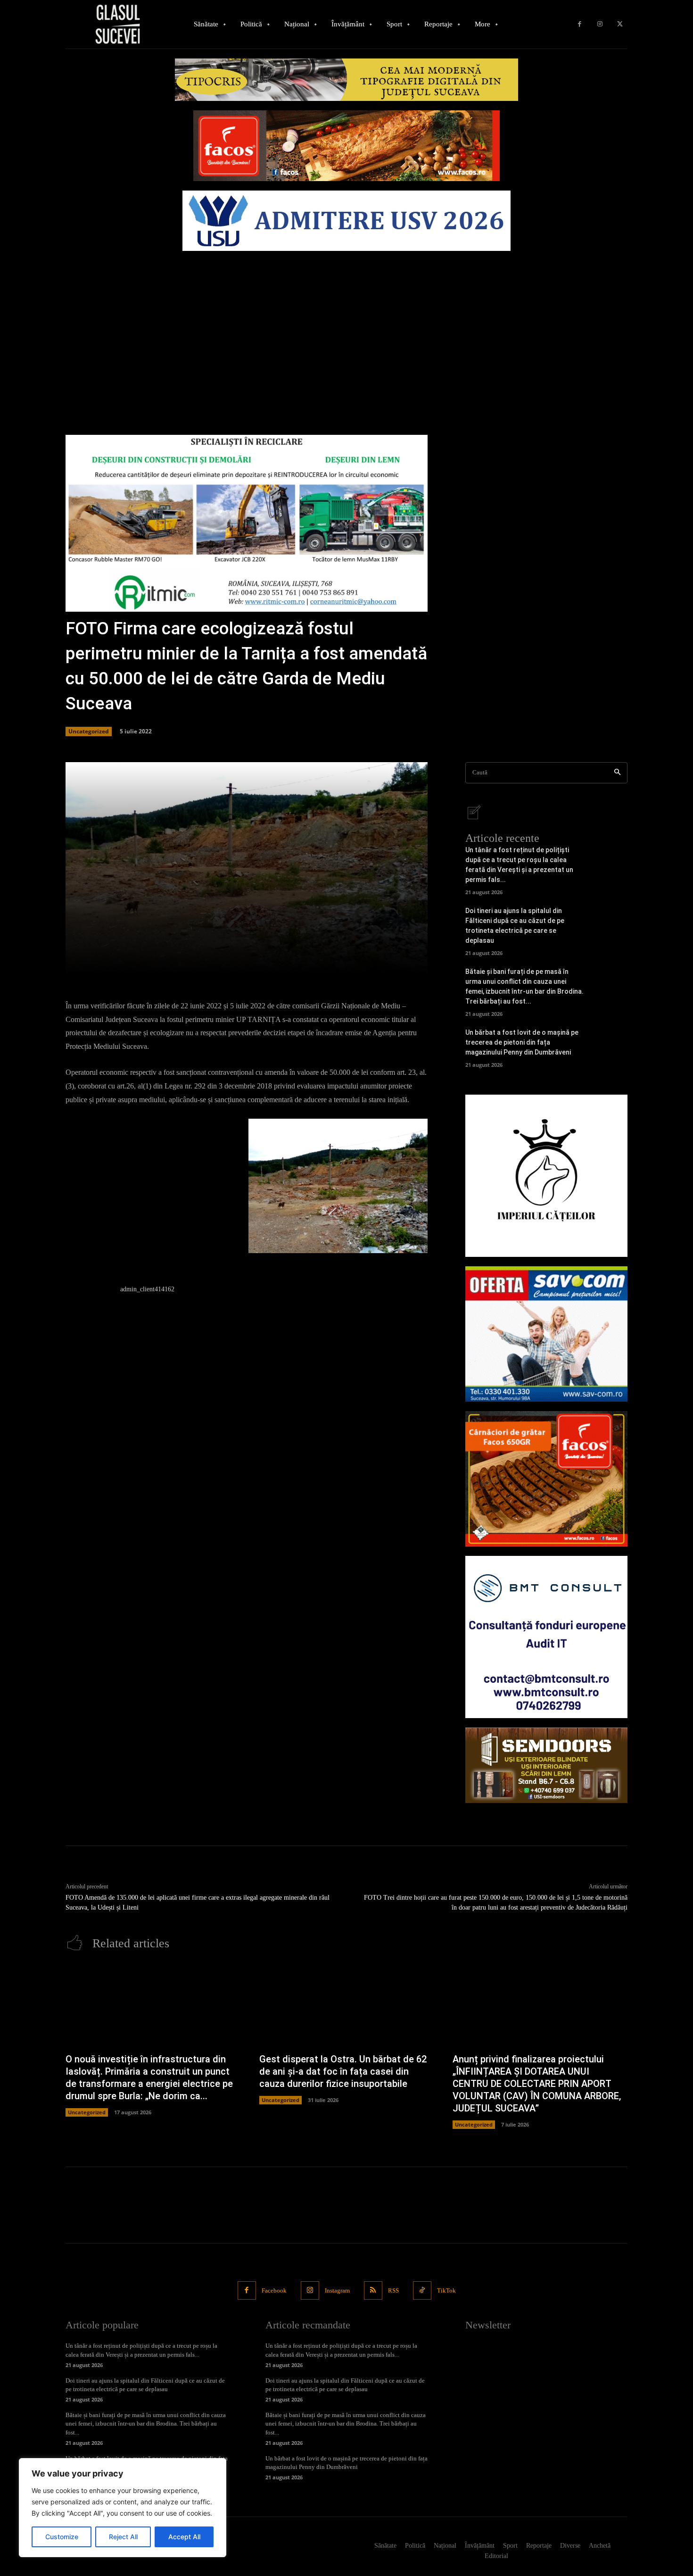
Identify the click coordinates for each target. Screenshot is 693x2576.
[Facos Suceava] (546, 1479)
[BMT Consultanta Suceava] (546, 1637)
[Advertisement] (346, 326)
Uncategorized (89, 731)
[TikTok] (422, 2290)
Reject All (123, 2537)
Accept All (184, 2537)
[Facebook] (580, 24)
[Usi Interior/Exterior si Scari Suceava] (546, 1765)
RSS (393, 2290)
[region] (123, 2508)
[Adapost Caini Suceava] (546, 1176)
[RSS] (373, 2290)
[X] (620, 24)
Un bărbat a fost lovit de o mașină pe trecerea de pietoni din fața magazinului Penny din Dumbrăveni (522, 1042)
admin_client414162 (147, 1289)
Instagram (337, 2290)
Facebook (274, 2290)
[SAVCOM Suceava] (546, 1334)
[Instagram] (600, 24)
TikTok (446, 2290)
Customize (62, 2537)
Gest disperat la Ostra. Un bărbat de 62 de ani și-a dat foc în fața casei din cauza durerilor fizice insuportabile (343, 2071)
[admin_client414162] (88, 1307)
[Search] (617, 773)
